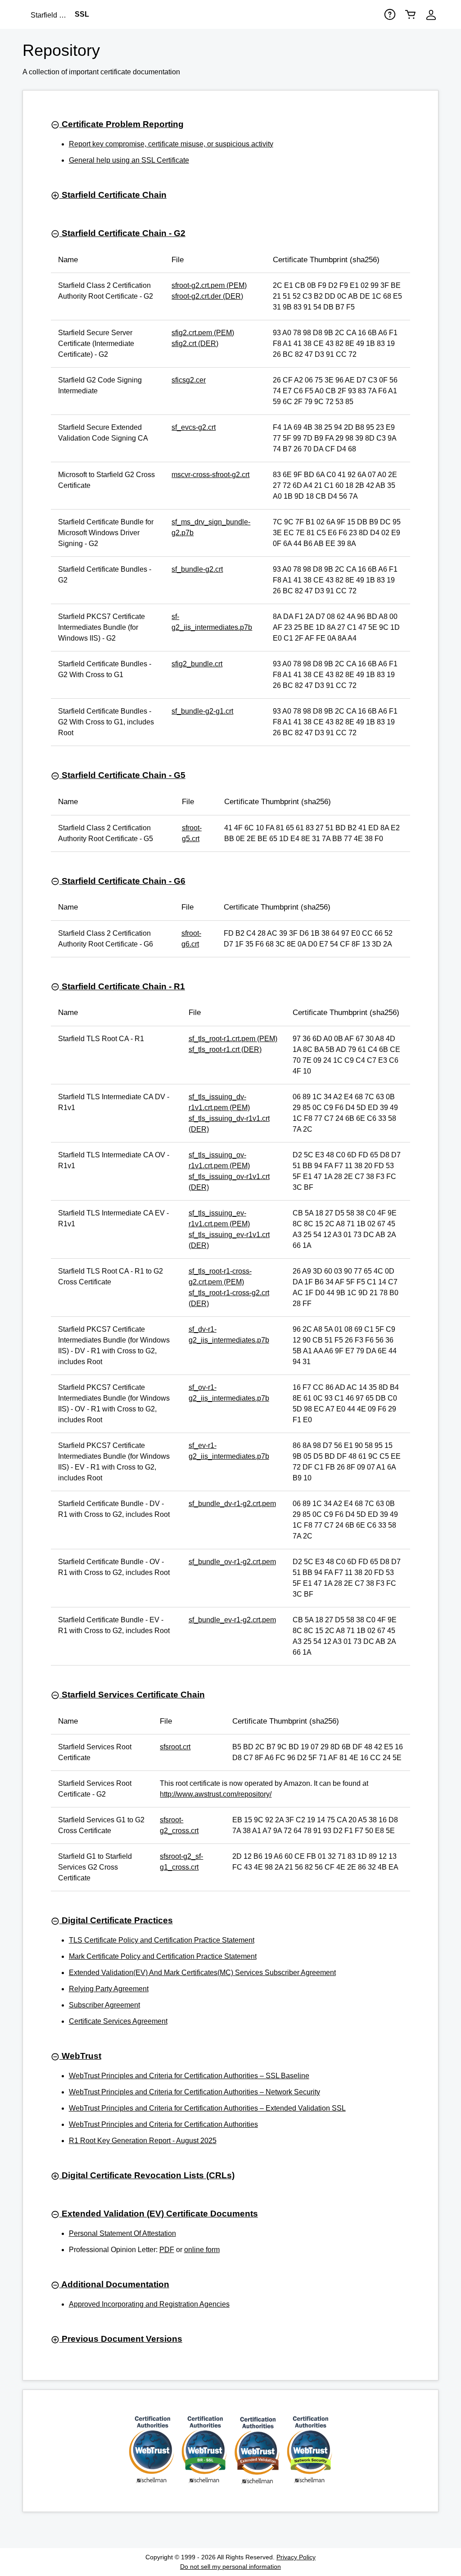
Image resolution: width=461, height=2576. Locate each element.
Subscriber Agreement (104, 2005)
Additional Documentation (114, 2284)
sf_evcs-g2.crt (194, 427)
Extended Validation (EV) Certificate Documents (159, 2214)
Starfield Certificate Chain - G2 (122, 233)
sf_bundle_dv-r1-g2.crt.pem (232, 1504)
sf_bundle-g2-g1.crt (202, 711)
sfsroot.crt (175, 1747)
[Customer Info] (431, 15)
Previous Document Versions (121, 2339)
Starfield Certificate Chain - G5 (122, 775)
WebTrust (80, 2056)
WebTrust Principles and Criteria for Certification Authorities (163, 2124)
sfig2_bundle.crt (197, 664)
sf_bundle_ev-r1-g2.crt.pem (232, 1620)
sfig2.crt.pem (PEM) (203, 333)
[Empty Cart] (411, 14)
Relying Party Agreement (109, 1989)
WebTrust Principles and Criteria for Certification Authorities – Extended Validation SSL (207, 2108)
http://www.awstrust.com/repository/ (216, 1794)
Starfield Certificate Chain (113, 195)
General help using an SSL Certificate (129, 160)
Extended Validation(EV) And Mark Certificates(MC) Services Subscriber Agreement (202, 1973)
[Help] (390, 14)
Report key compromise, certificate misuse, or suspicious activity (171, 144)
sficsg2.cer (189, 380)
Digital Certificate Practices (116, 1920)
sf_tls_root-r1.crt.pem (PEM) (233, 1039)
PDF (167, 2250)
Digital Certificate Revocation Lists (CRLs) (147, 2175)
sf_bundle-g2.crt (197, 569)
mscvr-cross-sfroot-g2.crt (210, 475)
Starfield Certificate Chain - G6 (122, 881)
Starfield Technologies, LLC (53, 15)
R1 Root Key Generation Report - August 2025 (143, 2141)
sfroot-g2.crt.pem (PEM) (209, 285)
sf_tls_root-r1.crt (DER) (225, 1049)
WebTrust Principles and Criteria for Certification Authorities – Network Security (194, 2092)
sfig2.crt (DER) (195, 344)
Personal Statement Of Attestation (122, 2233)
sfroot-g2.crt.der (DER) (207, 296)
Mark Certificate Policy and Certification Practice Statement (163, 1956)
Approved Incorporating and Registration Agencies (149, 2304)
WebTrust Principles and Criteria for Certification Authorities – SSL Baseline (189, 2076)
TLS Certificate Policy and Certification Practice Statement (162, 1940)
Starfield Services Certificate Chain (132, 1695)
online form (202, 2250)
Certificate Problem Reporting (122, 124)
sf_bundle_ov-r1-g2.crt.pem (232, 1562)
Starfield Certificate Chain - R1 (122, 986)
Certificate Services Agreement (118, 2021)
